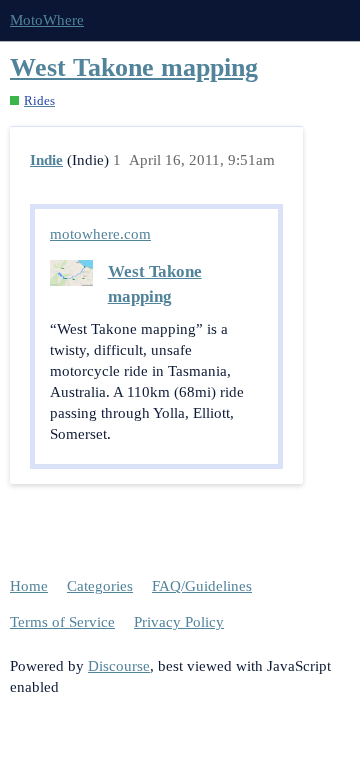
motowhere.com (100, 234)
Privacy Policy (179, 622)
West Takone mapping (134, 67)
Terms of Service (62, 622)
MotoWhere (47, 20)
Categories (100, 586)
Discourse (119, 666)
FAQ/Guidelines (202, 586)
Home (29, 586)
